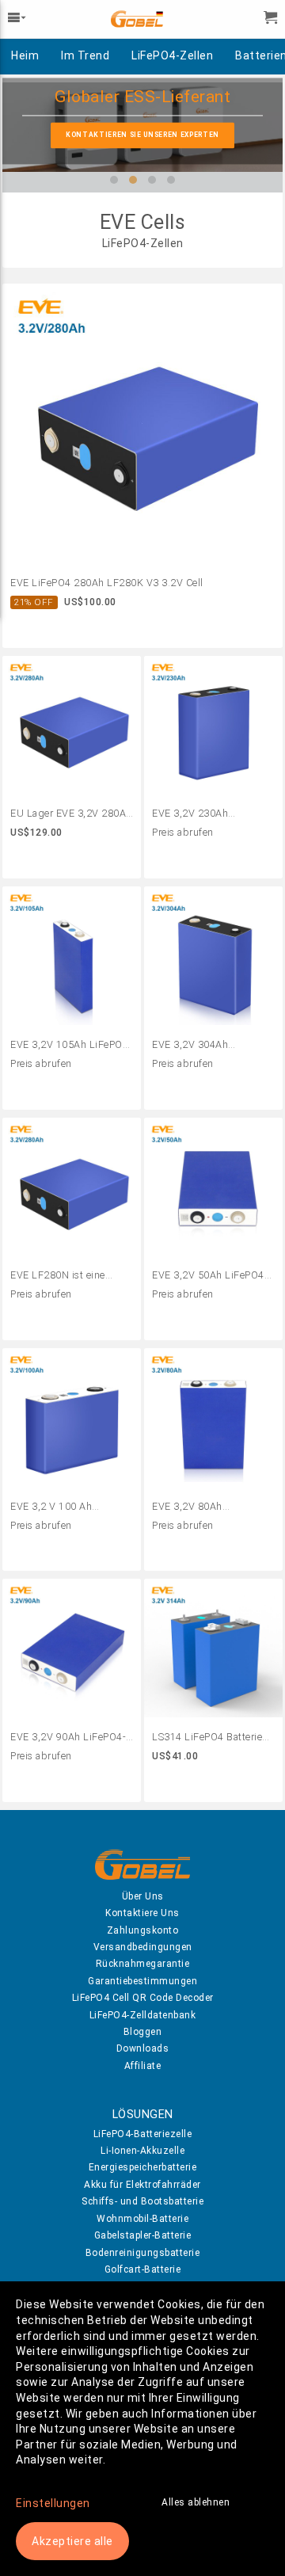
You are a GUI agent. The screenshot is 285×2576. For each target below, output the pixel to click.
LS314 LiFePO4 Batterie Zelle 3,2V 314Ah (207, 1738)
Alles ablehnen (196, 2502)
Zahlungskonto (143, 1930)
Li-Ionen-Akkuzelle (142, 2151)
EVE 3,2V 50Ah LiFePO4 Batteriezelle (208, 1276)
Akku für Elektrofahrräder (142, 2185)
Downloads (143, 2048)
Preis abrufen (183, 832)
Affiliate (143, 2066)
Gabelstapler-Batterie (143, 2235)
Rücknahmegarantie (143, 1964)
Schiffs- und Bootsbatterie (142, 2201)
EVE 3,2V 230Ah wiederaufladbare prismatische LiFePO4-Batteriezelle (205, 814)
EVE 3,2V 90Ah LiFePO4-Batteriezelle (68, 1738)
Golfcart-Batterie (143, 2269)
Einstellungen (53, 2503)
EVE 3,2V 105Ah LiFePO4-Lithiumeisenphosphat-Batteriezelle (71, 1046)
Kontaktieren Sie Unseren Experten (142, 135)
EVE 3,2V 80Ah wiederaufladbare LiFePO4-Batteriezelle (202, 1507)
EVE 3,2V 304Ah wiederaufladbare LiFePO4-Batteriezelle (202, 1046)
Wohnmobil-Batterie (142, 2219)
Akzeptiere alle (72, 2541)
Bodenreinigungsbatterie (143, 2253)
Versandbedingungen (143, 1947)
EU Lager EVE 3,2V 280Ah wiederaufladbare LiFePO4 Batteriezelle (71, 814)
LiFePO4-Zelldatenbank (143, 2015)
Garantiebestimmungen (142, 1981)
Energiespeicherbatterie (143, 2167)
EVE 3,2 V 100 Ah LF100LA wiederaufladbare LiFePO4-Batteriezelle (61, 1507)
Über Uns (143, 1896)
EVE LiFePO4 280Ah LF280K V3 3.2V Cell (107, 583)
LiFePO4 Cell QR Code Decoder (143, 1998)
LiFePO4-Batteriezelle (143, 2134)
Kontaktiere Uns (142, 1913)
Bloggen (143, 2032)
